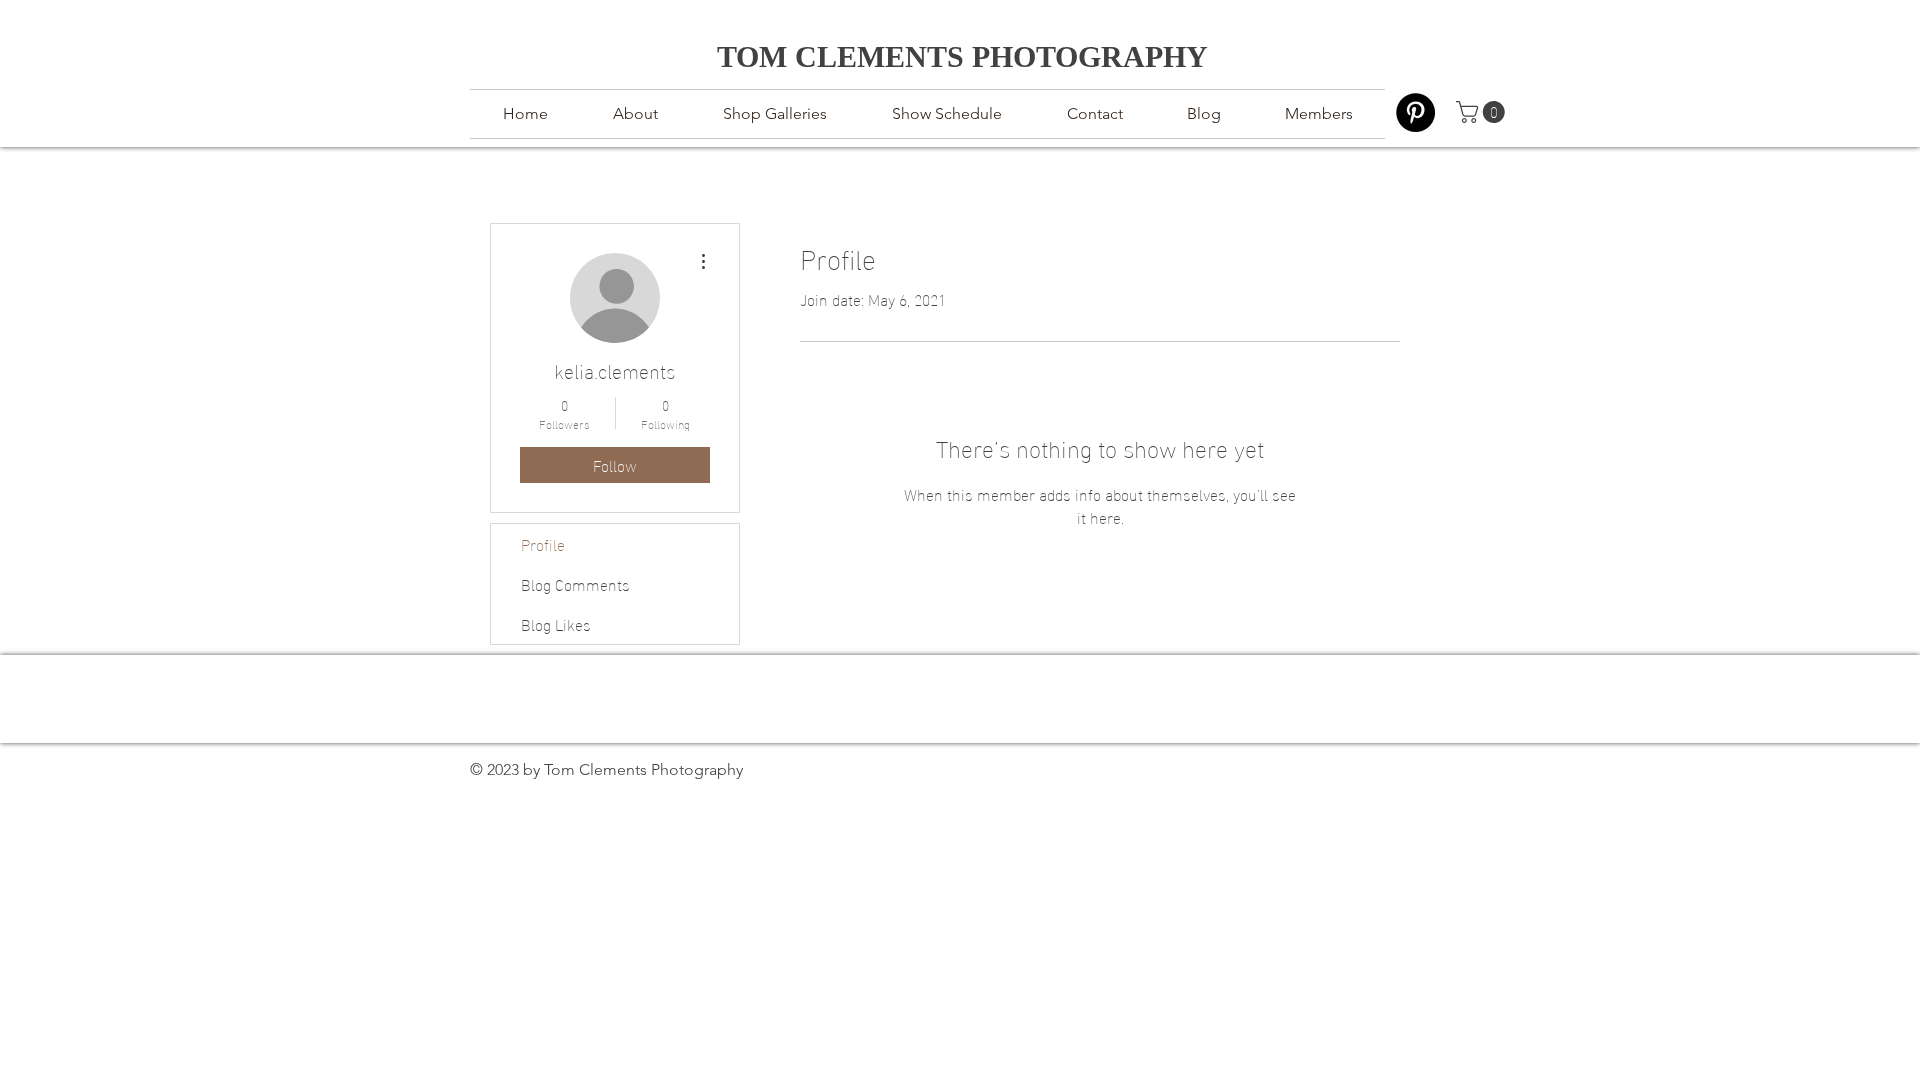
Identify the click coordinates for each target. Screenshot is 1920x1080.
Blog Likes (556, 623)
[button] (1483, 112)
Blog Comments (575, 583)
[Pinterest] (1415, 112)
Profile (543, 543)
